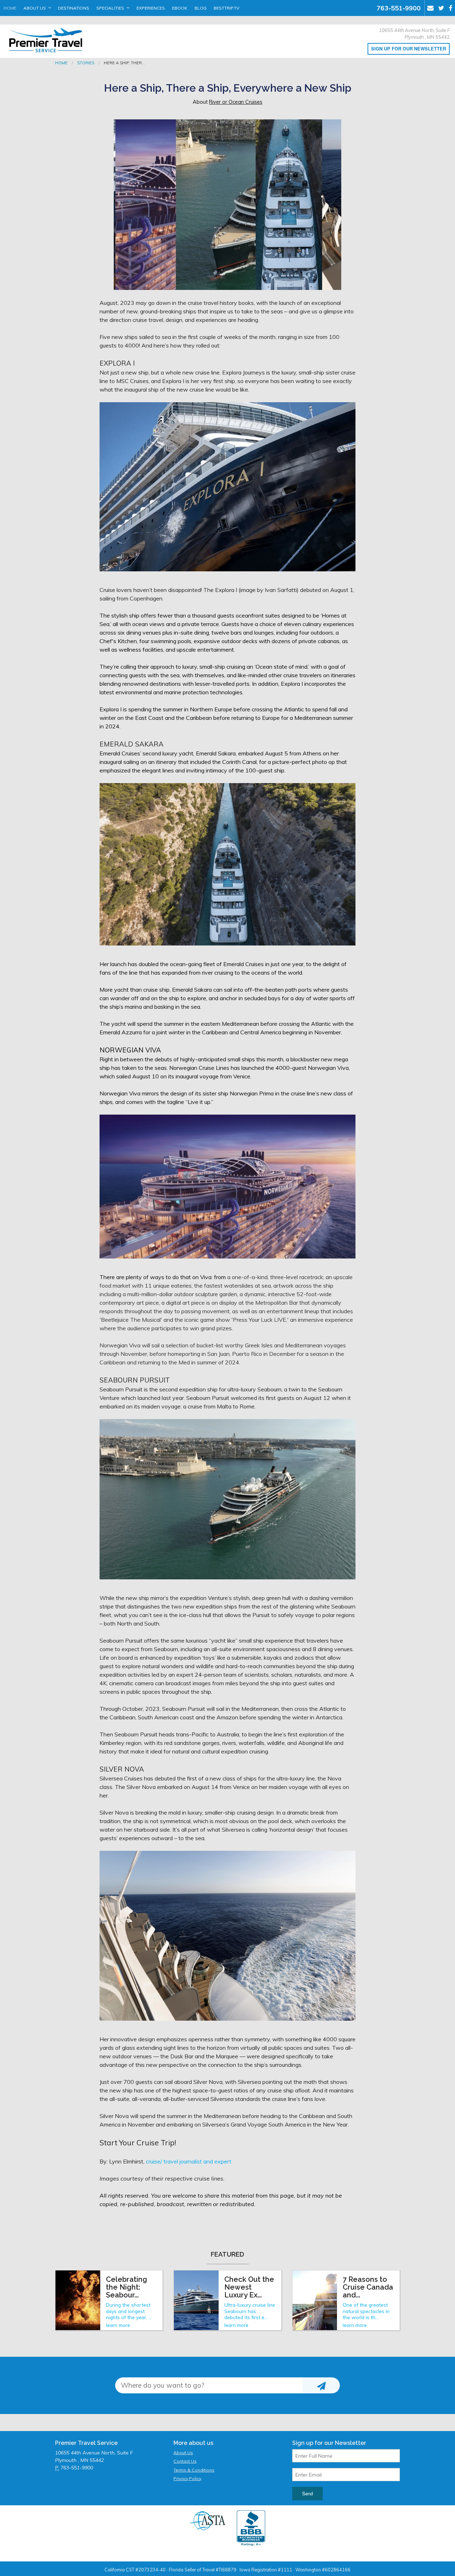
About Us (35, 8)
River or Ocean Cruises (236, 102)
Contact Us (185, 2461)
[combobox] (209, 2385)
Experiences (151, 8)
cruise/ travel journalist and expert (189, 2161)
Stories (86, 63)
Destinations (74, 8)
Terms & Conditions (194, 2470)
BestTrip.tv (226, 8)
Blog (200, 8)
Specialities (110, 8)
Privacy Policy (187, 2478)
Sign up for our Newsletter (409, 49)
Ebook (180, 8)
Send (307, 2493)
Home (10, 8)
